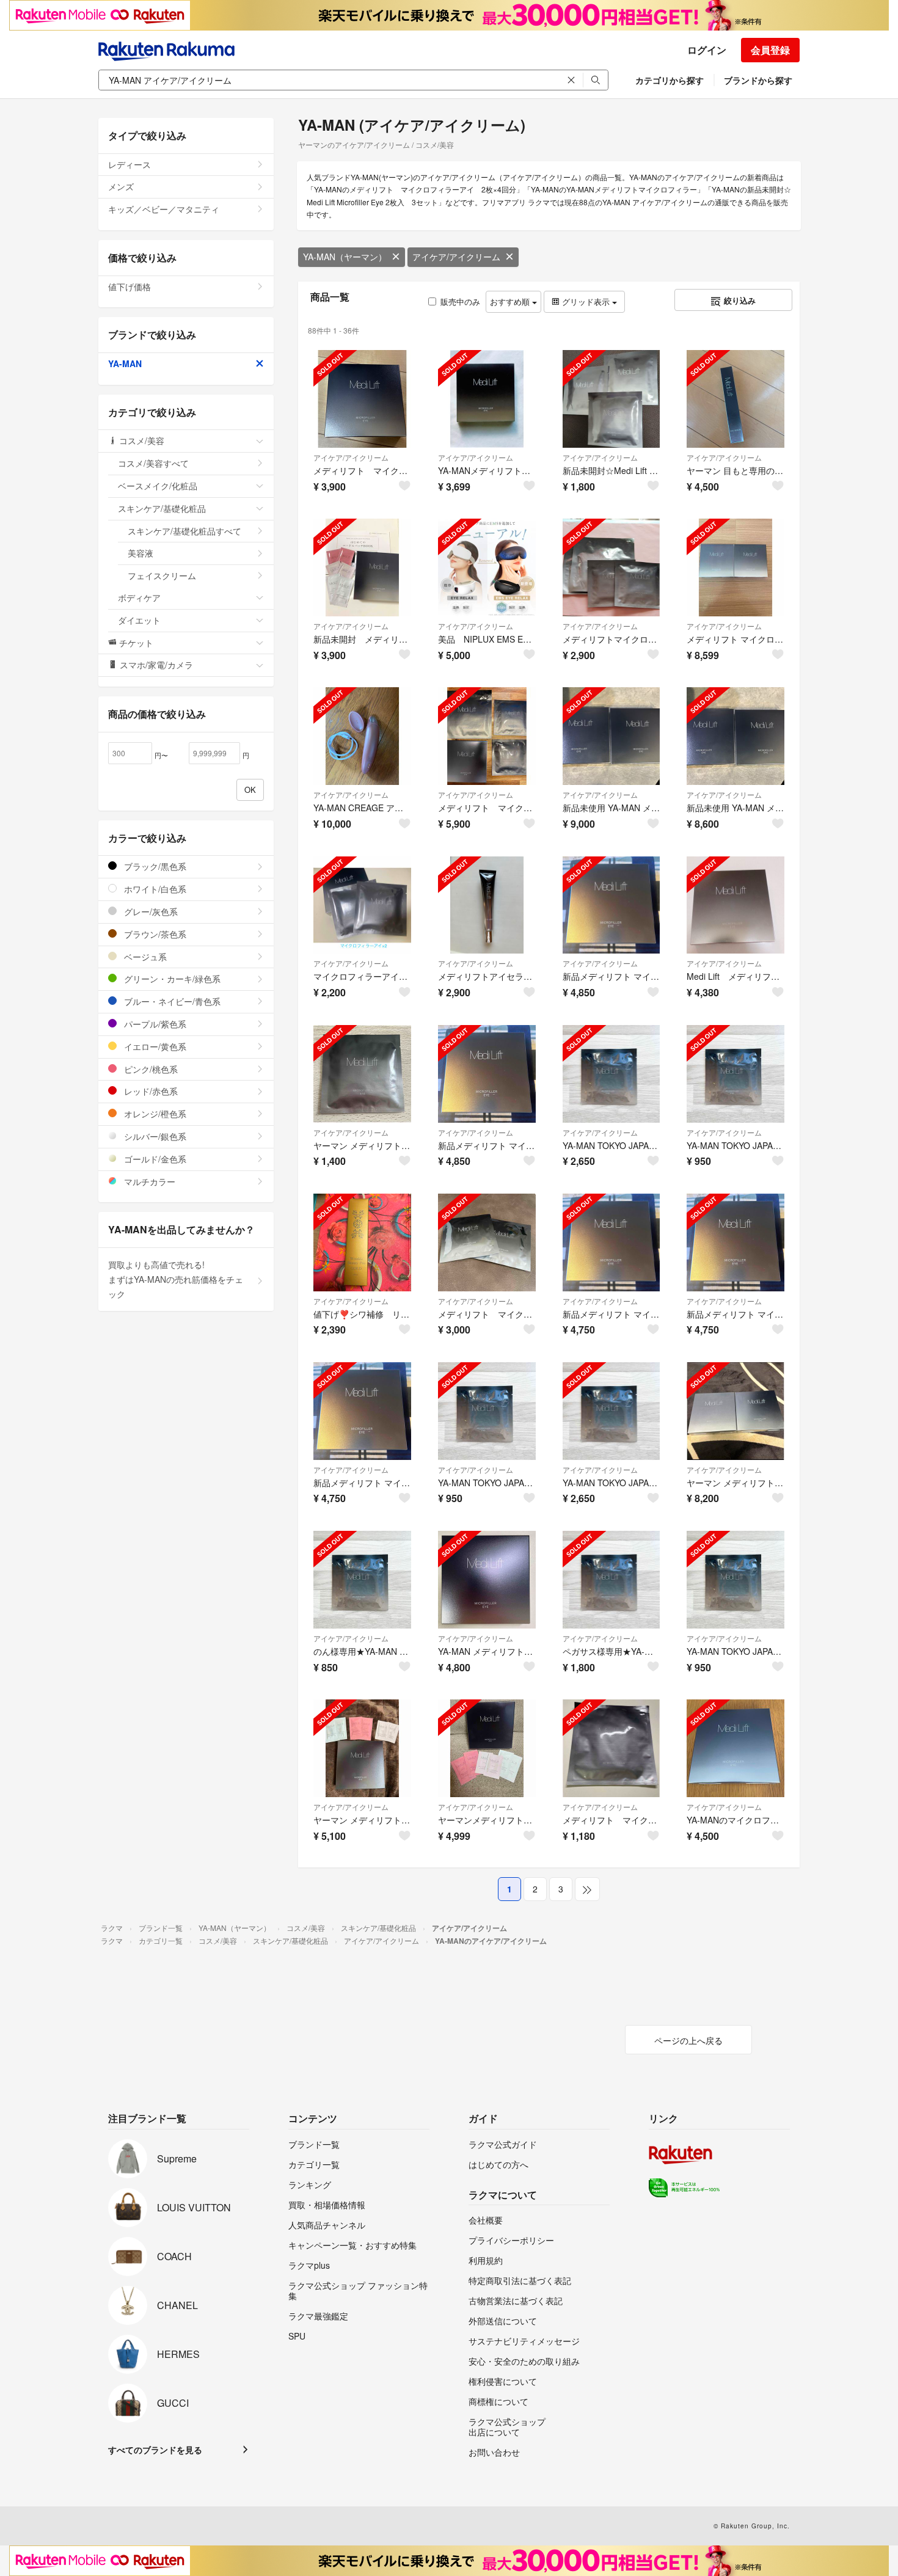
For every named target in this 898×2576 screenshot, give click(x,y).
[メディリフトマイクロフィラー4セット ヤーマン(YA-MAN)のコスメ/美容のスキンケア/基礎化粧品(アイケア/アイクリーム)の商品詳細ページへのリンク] (611, 567)
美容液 (141, 553)
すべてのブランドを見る (155, 2450)
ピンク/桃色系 (150, 1069)
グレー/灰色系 (150, 911)
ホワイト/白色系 (154, 889)
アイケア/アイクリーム (456, 257)
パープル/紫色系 (154, 1024)
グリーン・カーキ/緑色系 (171, 979)
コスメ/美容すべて (153, 463)
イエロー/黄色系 (154, 1046)
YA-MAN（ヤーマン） (345, 257)
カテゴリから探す (670, 80)
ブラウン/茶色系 (154, 934)
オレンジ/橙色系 (154, 1114)
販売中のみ (460, 301)
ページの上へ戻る (688, 2040)
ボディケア (139, 597)
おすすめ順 (511, 301)
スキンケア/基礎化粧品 (162, 508)
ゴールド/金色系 (154, 1159)
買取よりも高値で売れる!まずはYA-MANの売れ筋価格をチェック (176, 1279)
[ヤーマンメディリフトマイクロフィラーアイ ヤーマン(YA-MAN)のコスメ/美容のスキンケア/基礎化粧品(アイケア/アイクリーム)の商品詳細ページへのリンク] (487, 1748)
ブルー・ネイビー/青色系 (171, 1001)
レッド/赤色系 (150, 1091)
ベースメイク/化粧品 (158, 486)
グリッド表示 (586, 301)
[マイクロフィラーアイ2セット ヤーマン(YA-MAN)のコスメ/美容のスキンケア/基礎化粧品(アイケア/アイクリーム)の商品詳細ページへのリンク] (362, 905)
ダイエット (139, 620)
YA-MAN (125, 363)
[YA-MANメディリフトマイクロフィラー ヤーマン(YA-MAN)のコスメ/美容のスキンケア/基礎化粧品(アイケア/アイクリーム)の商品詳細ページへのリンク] (487, 399)
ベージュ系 (144, 957)
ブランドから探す (758, 80)
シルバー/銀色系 (154, 1136)
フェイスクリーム (162, 575)
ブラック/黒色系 (154, 866)
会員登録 (770, 50)
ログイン (707, 50)
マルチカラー (148, 1181)
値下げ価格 (130, 286)
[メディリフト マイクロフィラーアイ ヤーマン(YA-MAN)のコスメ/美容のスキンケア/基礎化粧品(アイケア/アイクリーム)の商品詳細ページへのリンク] (487, 1242)
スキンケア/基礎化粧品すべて (184, 531)
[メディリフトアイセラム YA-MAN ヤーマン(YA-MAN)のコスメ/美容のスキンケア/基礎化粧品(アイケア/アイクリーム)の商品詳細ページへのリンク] (487, 905)
